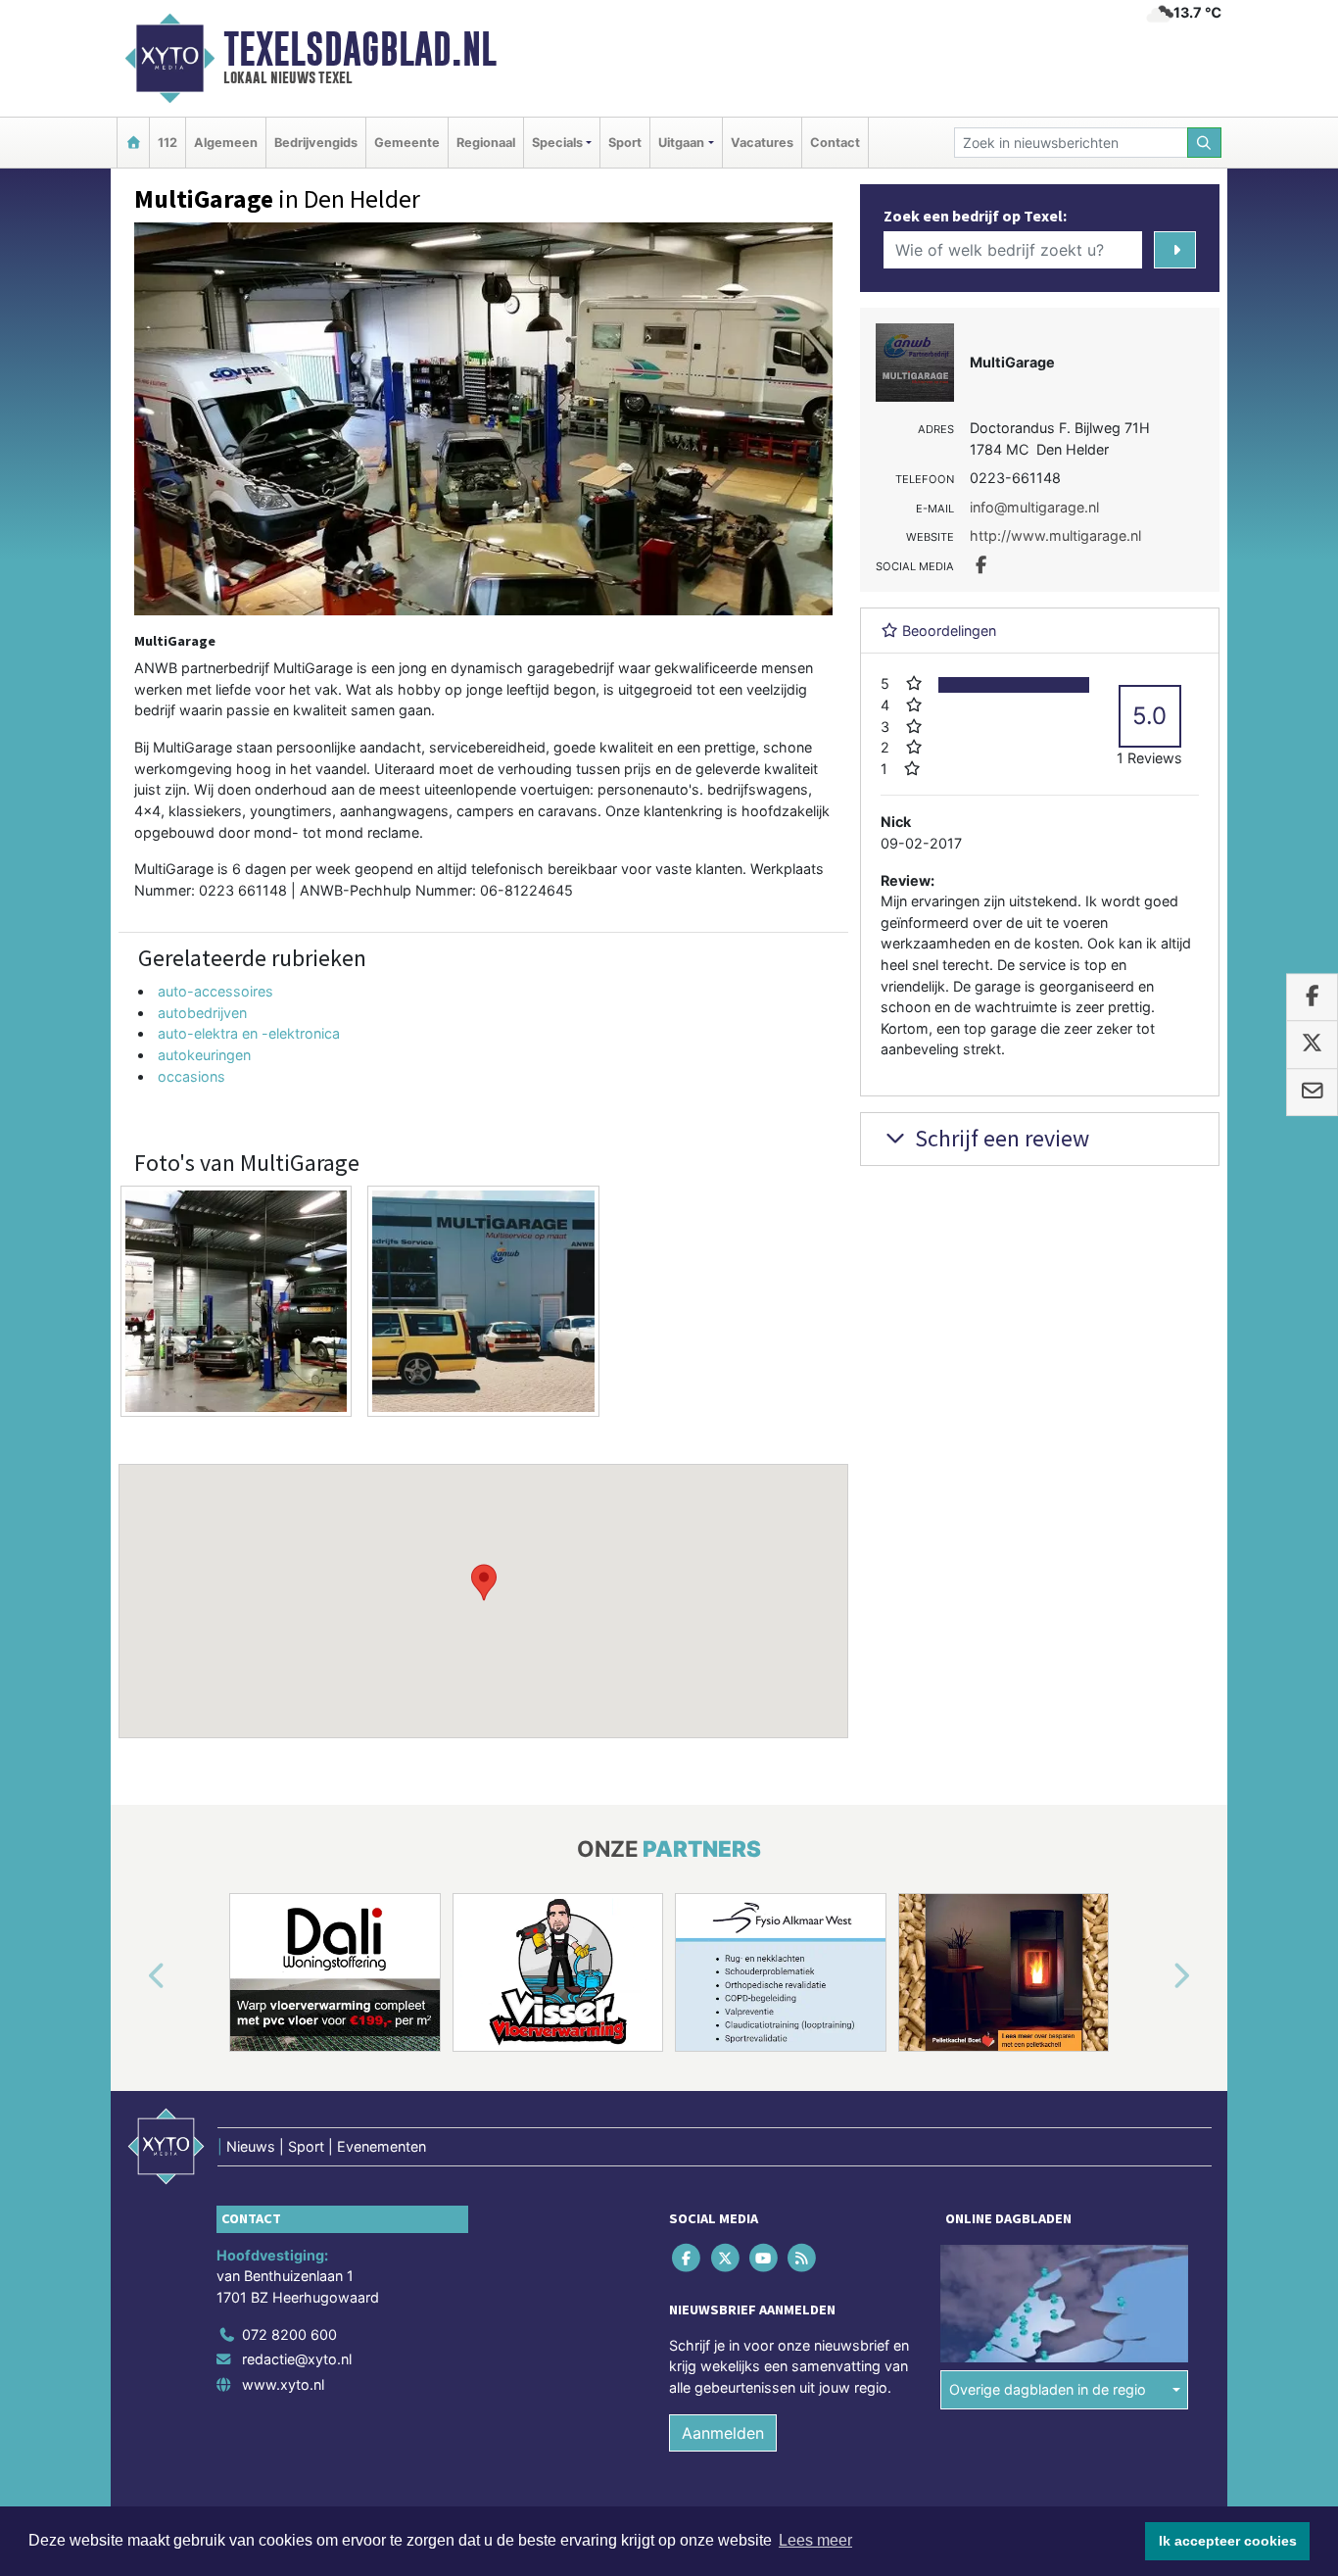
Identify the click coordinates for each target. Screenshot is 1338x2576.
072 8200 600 (289, 2334)
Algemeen (226, 143)
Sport (625, 143)
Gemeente (407, 143)
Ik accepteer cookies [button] (1228, 2541)
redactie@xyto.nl (297, 2359)
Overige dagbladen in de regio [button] (1048, 2389)
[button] (484, 1582)
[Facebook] (688, 2257)
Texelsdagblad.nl (360, 49)
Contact (835, 143)
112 (167, 143)
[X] (726, 2257)
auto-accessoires (215, 991)
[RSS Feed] (804, 2257)
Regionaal (486, 143)
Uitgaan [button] (681, 143)
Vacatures (762, 143)
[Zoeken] (1205, 143)
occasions (191, 1076)
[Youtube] (765, 2257)
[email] (1312, 1093)
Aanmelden (723, 2433)
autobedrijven (202, 1013)
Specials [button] (557, 143)
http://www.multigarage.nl (1055, 535)
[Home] (133, 143)
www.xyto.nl (283, 2384)
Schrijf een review (1000, 1138)
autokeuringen (204, 1055)
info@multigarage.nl (1034, 507)
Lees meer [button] (815, 2540)
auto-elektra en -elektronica (249, 1033)
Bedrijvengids (316, 143)
